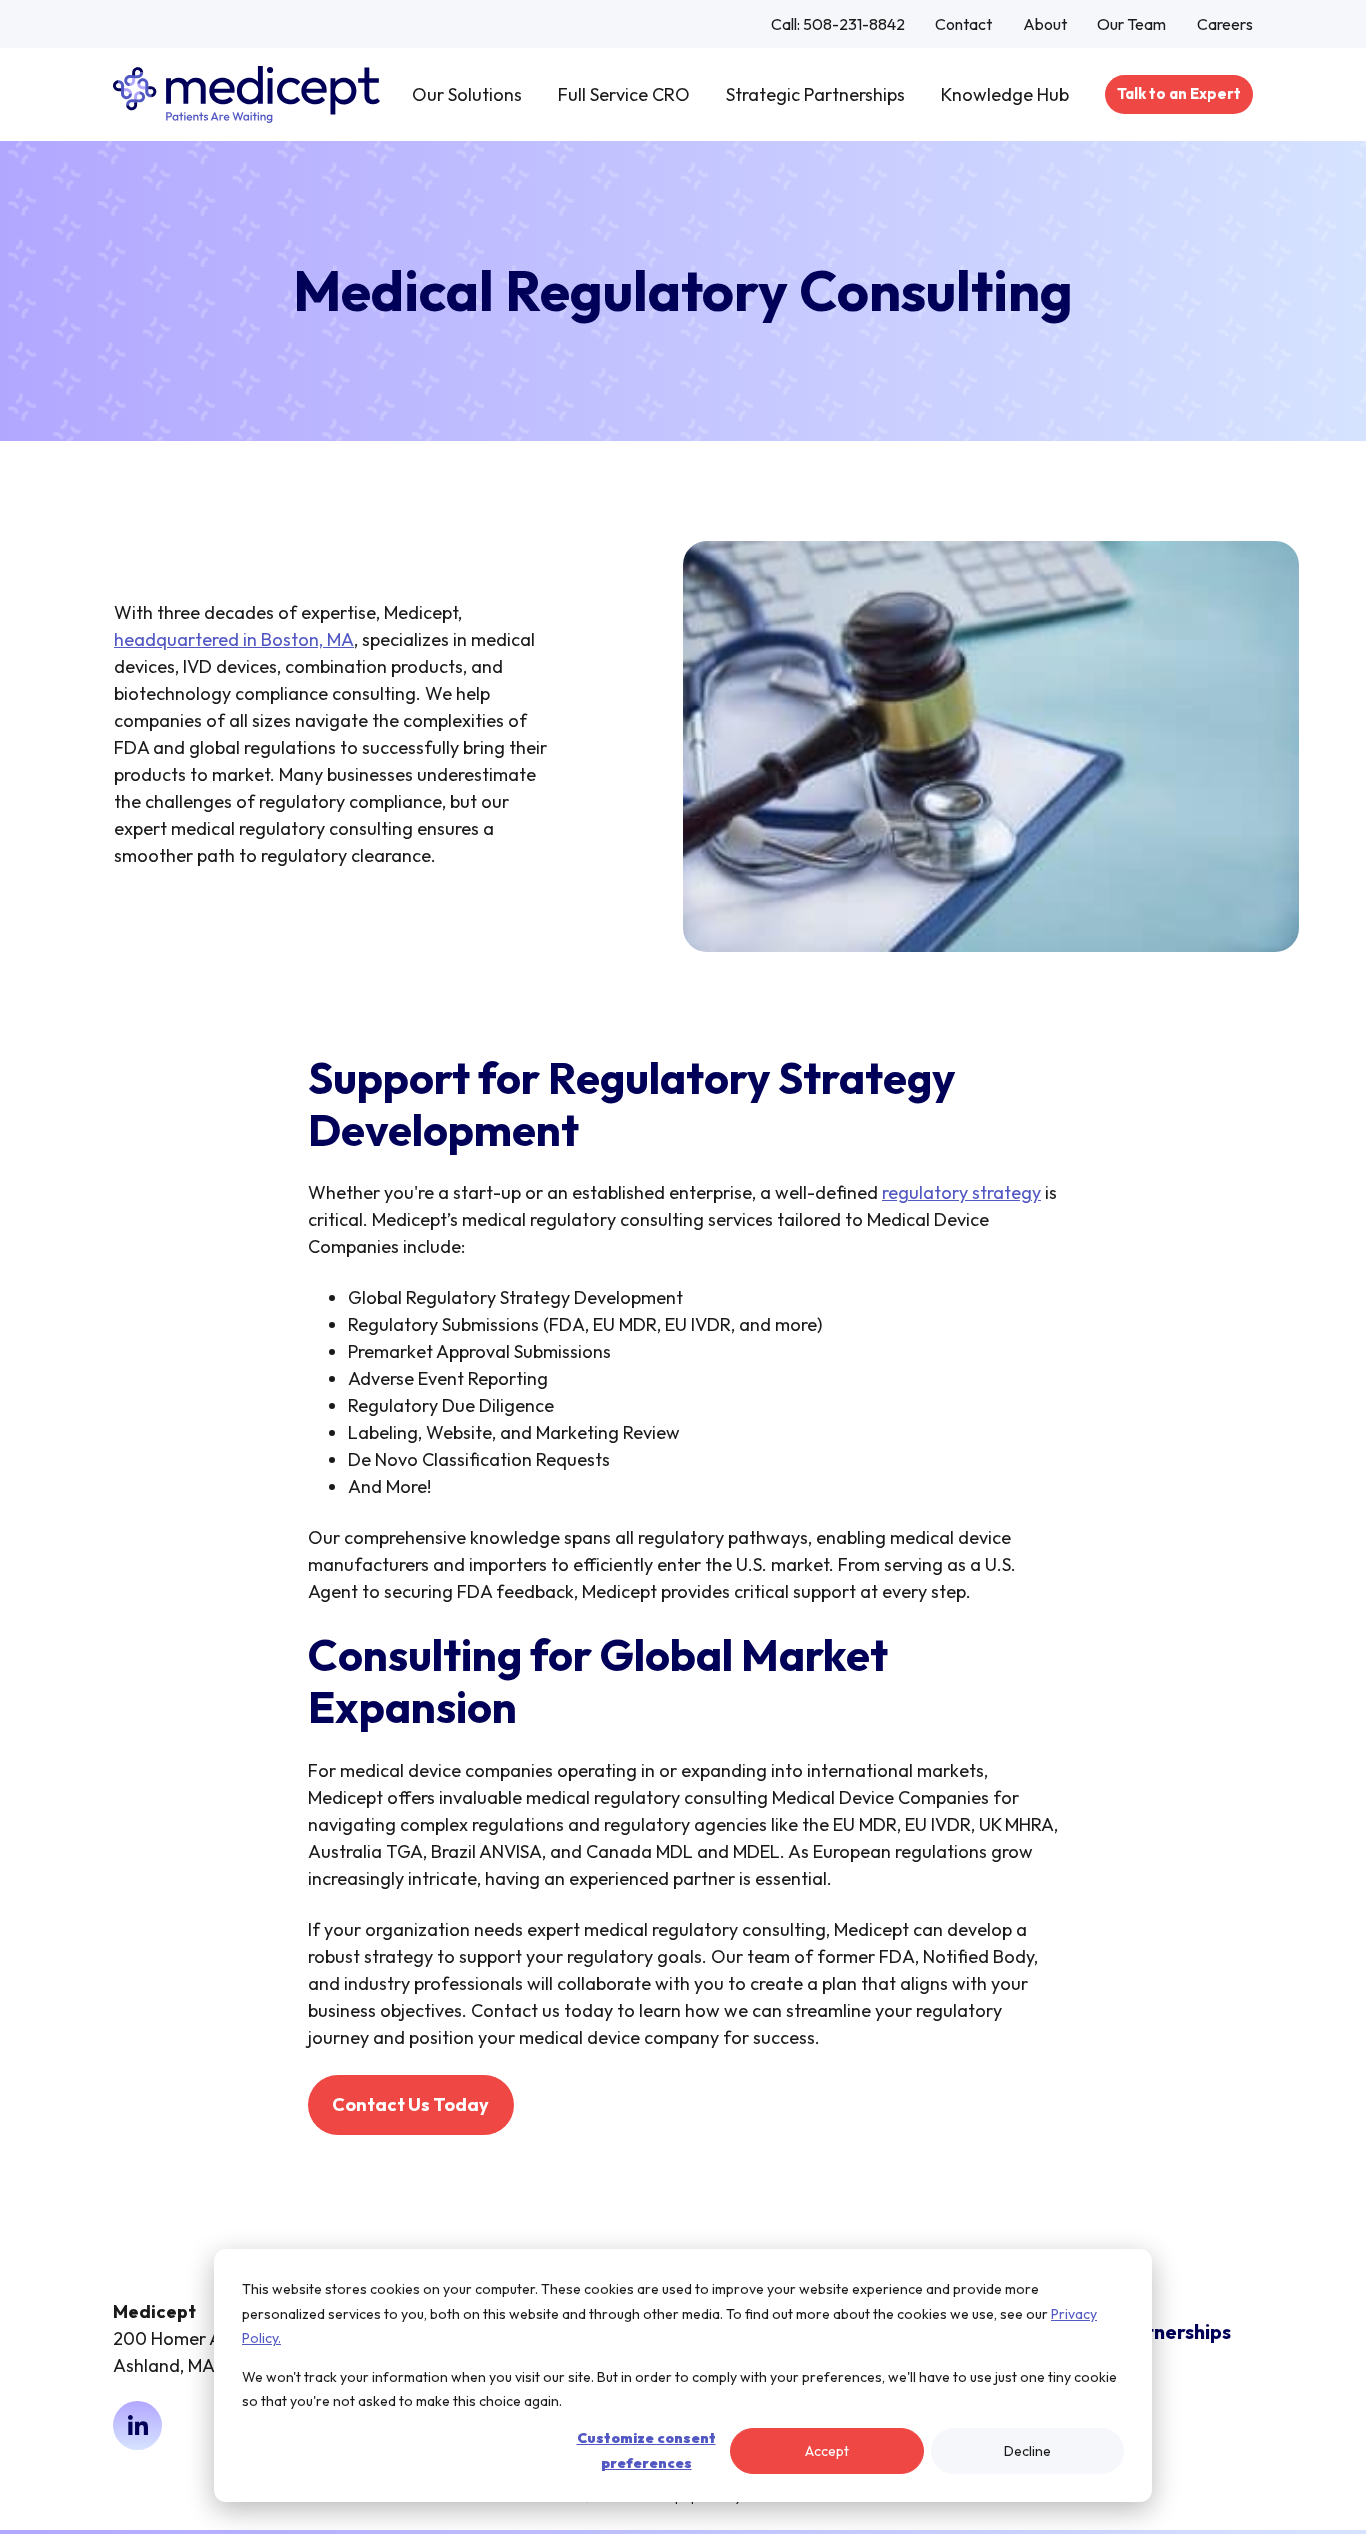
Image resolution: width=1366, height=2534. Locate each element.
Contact (963, 24)
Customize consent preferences (646, 2450)
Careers (1225, 24)
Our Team (1131, 24)
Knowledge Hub (1005, 94)
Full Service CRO (624, 94)
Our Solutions (467, 94)
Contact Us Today (410, 2104)
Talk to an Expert (1179, 93)
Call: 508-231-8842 (838, 24)
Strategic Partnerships (815, 94)
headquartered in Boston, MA (234, 639)
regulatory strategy (961, 1192)
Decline (1027, 2451)
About (1045, 24)
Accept (827, 2451)
